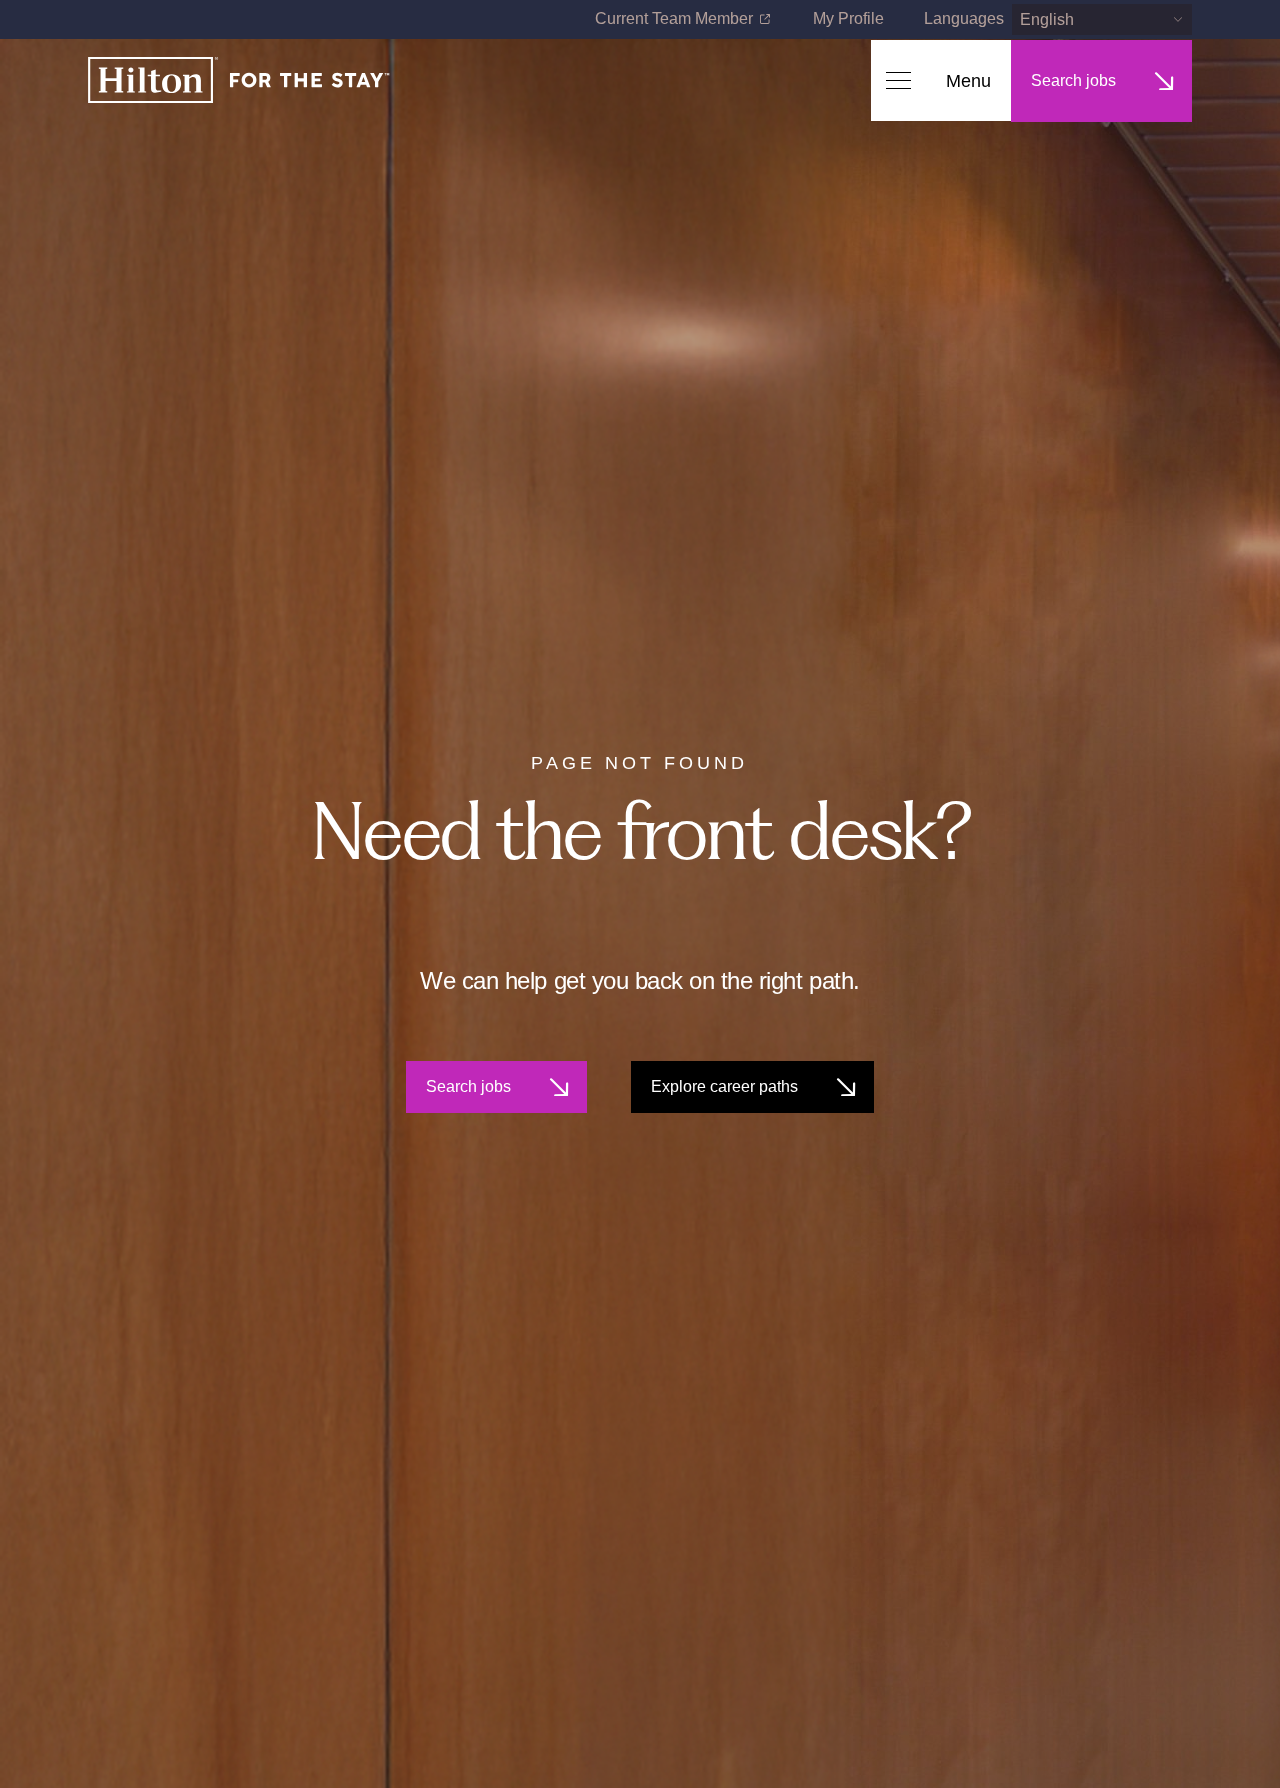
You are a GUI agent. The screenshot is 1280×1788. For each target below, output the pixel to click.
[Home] (239, 81)
